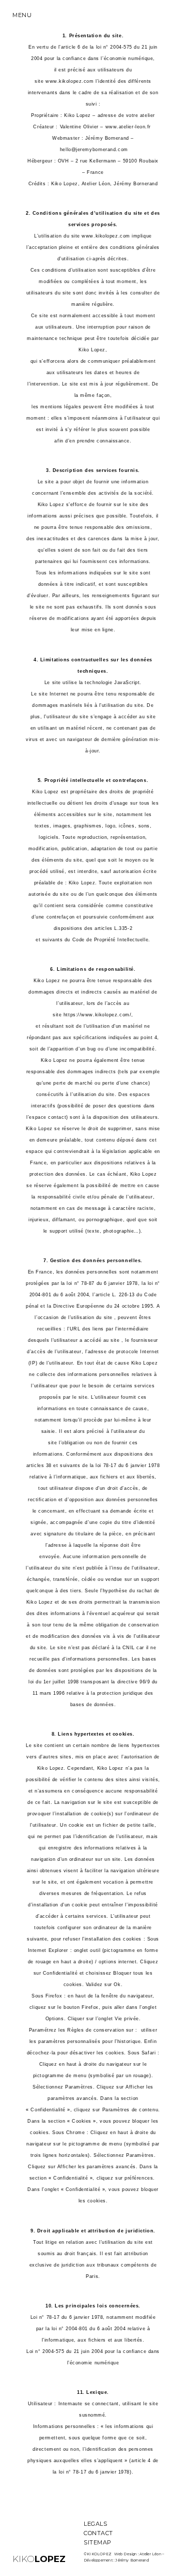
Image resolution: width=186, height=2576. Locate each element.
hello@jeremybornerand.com (94, 150)
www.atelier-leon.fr (128, 127)
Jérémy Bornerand (132, 2560)
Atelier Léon (150, 2554)
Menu (22, 15)
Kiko (39, 2559)
